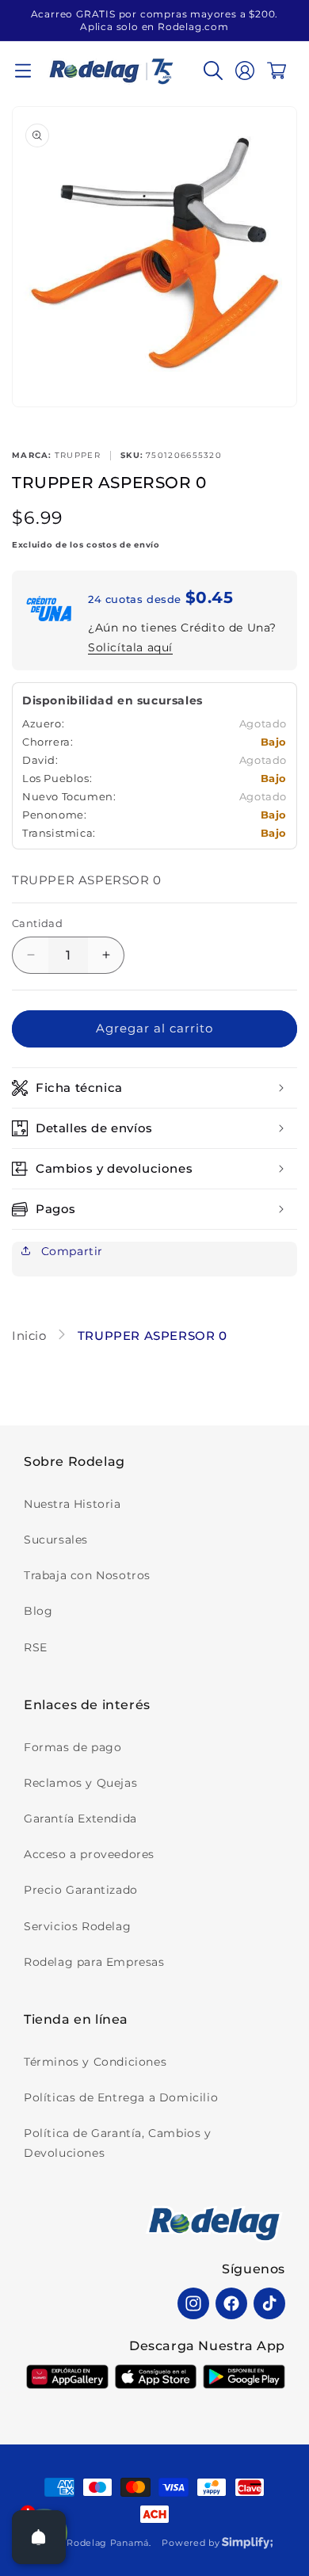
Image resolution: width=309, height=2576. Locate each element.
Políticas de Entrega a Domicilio (121, 2097)
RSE (36, 1647)
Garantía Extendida (80, 1818)
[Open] (39, 2537)
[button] (23, 71)
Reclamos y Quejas (80, 1783)
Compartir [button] (70, 1251)
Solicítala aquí (130, 647)
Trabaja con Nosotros (87, 1575)
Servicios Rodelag (77, 1926)
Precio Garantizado (81, 1890)
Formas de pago (72, 1747)
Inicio (31, 1336)
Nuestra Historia (72, 1504)
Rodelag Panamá (108, 2543)
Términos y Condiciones (95, 2062)
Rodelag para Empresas (94, 1962)
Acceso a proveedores (89, 1854)
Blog (38, 1611)
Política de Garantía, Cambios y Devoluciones (118, 2143)
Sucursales (56, 1540)
